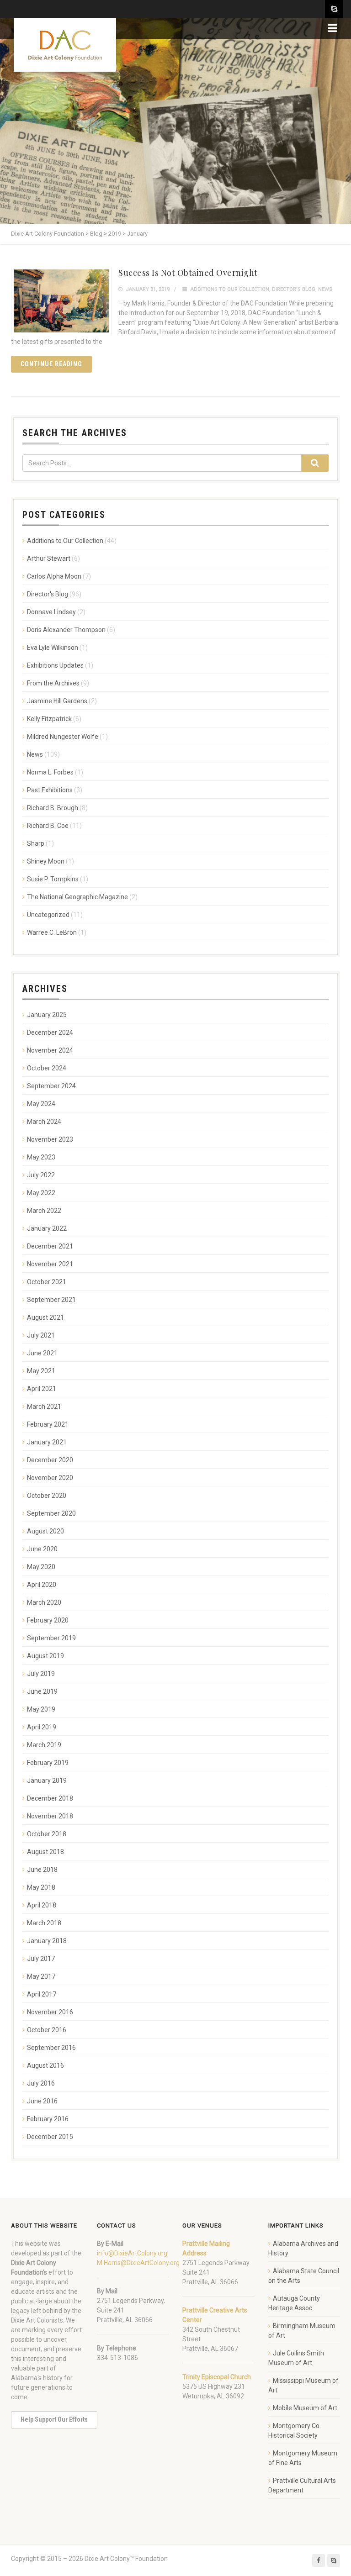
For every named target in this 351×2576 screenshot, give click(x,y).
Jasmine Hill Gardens (57, 701)
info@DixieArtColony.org (132, 2253)
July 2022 (41, 1175)
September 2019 (51, 1638)
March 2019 (44, 1745)
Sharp (36, 843)
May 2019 (41, 1709)
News (325, 289)
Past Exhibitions (50, 790)
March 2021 (44, 1407)
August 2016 (45, 2065)
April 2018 (42, 1905)
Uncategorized (48, 915)
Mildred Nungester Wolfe (63, 737)
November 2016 (50, 2012)
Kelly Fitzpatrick (49, 719)
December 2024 (50, 1033)
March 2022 (44, 1211)
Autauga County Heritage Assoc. (294, 2303)
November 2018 (50, 1816)
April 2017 (42, 1994)
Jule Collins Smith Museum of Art (296, 2358)
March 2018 (44, 1923)
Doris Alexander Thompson (66, 630)
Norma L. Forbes (50, 772)
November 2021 (50, 1264)
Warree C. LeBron (52, 932)
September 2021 (51, 1300)
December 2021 (50, 1246)
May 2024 (41, 1104)
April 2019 (42, 1727)
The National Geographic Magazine (77, 897)
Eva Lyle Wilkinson (53, 648)
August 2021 (45, 1317)
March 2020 (44, 1602)
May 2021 (41, 1371)
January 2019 (47, 1781)
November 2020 (50, 1478)
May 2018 (41, 1887)
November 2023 (50, 1139)
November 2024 (50, 1050)
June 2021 (42, 1353)
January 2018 (47, 1941)
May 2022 (41, 1193)
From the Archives (53, 683)
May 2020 (41, 1567)
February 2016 (48, 2119)
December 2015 (50, 2137)
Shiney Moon (46, 861)
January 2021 (47, 1442)
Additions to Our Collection (230, 289)
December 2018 (50, 1798)
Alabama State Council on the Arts (304, 2276)
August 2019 (45, 1656)
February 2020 (48, 1620)
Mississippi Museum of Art (303, 2385)
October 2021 (47, 1282)
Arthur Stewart (49, 558)
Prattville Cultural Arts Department (302, 2485)
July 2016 (41, 2083)
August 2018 (45, 1852)
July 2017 (41, 1959)
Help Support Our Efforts (54, 2419)
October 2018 (47, 1834)
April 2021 (42, 1389)
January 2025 (47, 1015)
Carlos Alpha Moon (54, 576)
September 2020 (51, 1513)
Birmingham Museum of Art (302, 2331)
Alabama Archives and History (303, 2248)
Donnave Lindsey (51, 612)
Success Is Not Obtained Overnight (188, 273)
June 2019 (42, 1691)
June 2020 (42, 1549)
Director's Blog (294, 289)
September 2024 (51, 1086)
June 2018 (42, 1870)
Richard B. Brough (53, 808)
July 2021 (41, 1335)
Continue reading (51, 364)
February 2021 (48, 1424)
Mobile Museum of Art (305, 2408)
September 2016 (51, 2048)
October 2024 (47, 1068)
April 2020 (42, 1585)
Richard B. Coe (48, 826)
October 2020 (47, 1496)
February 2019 (48, 1763)
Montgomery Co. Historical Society (295, 2431)
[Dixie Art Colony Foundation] (65, 45)
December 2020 (50, 1460)
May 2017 (41, 1976)
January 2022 (47, 1228)
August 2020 (45, 1531)
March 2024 (44, 1122)
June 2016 (42, 2101)
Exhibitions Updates (55, 665)
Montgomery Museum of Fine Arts (303, 2458)
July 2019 (41, 1674)
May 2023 (41, 1157)
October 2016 (47, 2030)
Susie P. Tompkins (53, 879)
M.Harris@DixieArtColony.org (138, 2263)
